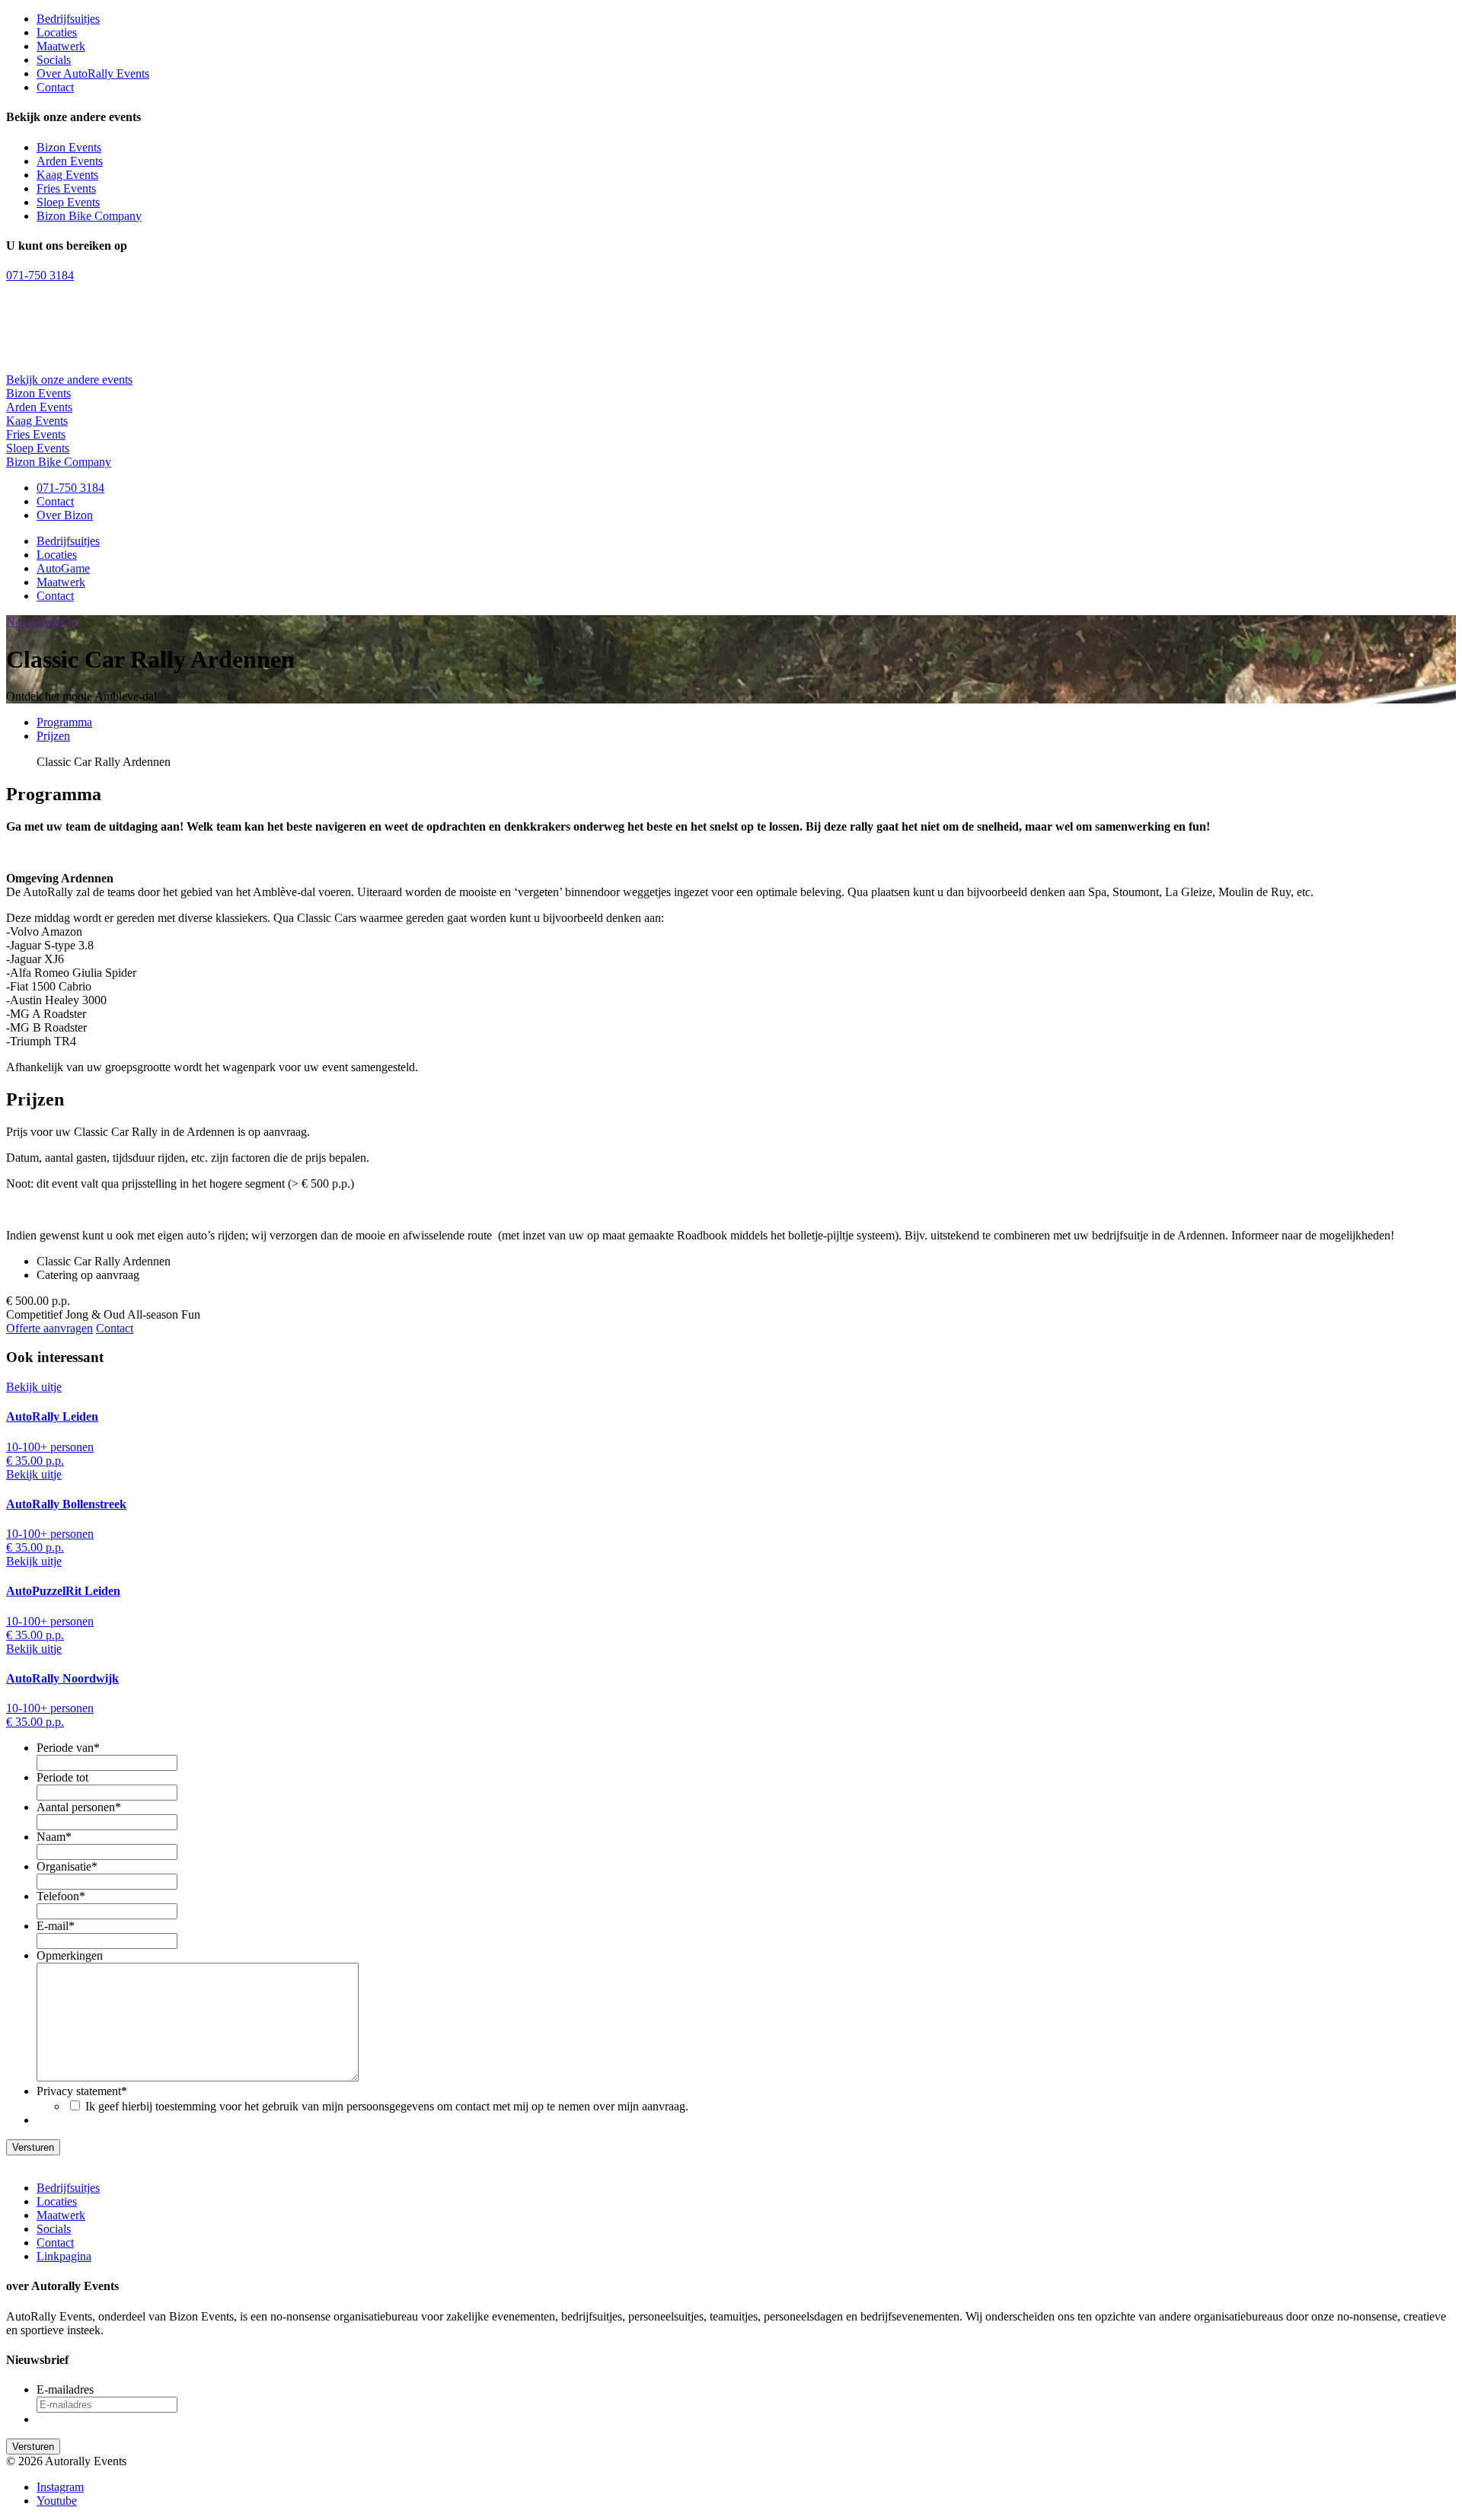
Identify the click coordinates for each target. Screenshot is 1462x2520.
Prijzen (53, 736)
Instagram (60, 2487)
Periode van (68, 1748)
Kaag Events (67, 175)
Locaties (57, 32)
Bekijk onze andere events (69, 380)
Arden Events (70, 161)
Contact (55, 87)
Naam (54, 1837)
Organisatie (67, 1866)
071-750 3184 (40, 275)
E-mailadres (65, 2389)
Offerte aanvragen (49, 1328)
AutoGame (63, 568)
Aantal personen (79, 1807)
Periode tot (62, 1777)
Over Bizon (65, 515)
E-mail (56, 1926)
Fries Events (66, 188)
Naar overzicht (41, 622)
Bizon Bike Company (89, 216)
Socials (54, 60)
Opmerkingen (70, 1955)
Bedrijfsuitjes (68, 19)
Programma (64, 722)
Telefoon (61, 1896)
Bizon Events (69, 147)
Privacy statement (82, 2091)
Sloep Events (68, 202)
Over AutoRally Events (93, 73)
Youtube (57, 2501)
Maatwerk (61, 46)
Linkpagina (64, 2256)
